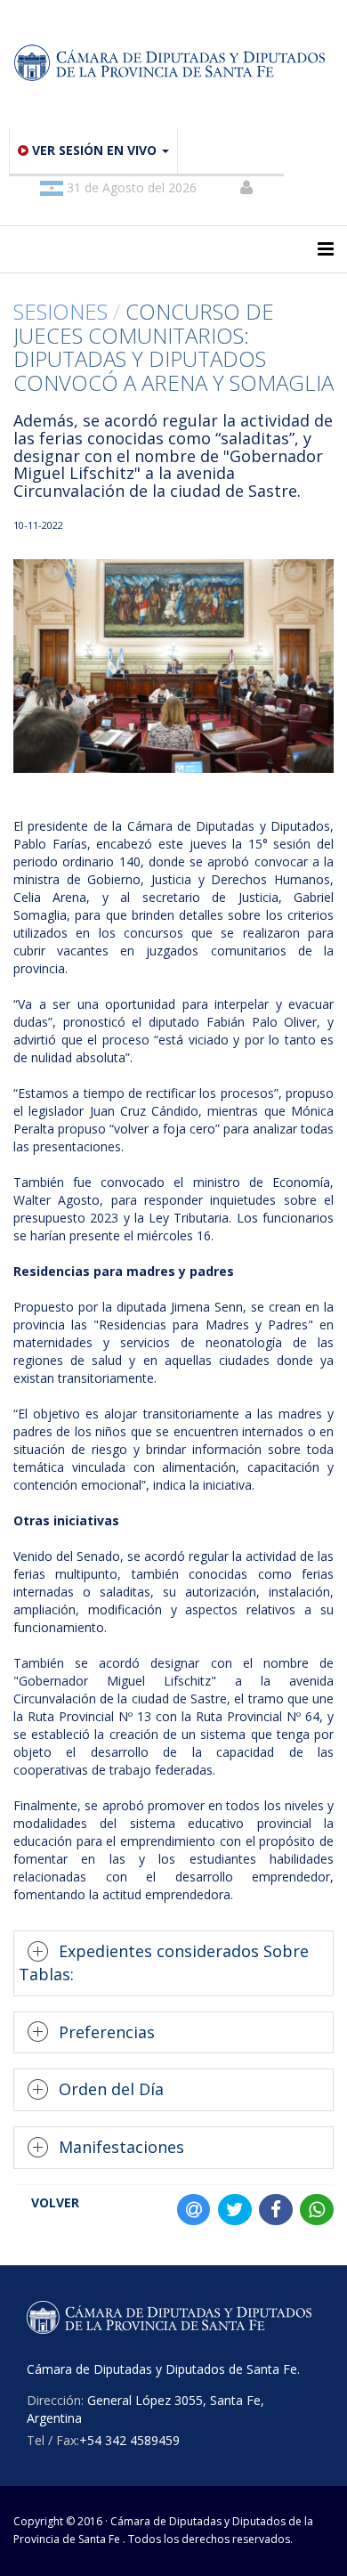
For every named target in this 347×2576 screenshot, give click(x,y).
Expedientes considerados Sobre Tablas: (164, 1962)
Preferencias (107, 2032)
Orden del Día (111, 2089)
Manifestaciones (121, 2147)
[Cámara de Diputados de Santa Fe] (173, 63)
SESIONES (63, 311)
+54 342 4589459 (129, 2440)
